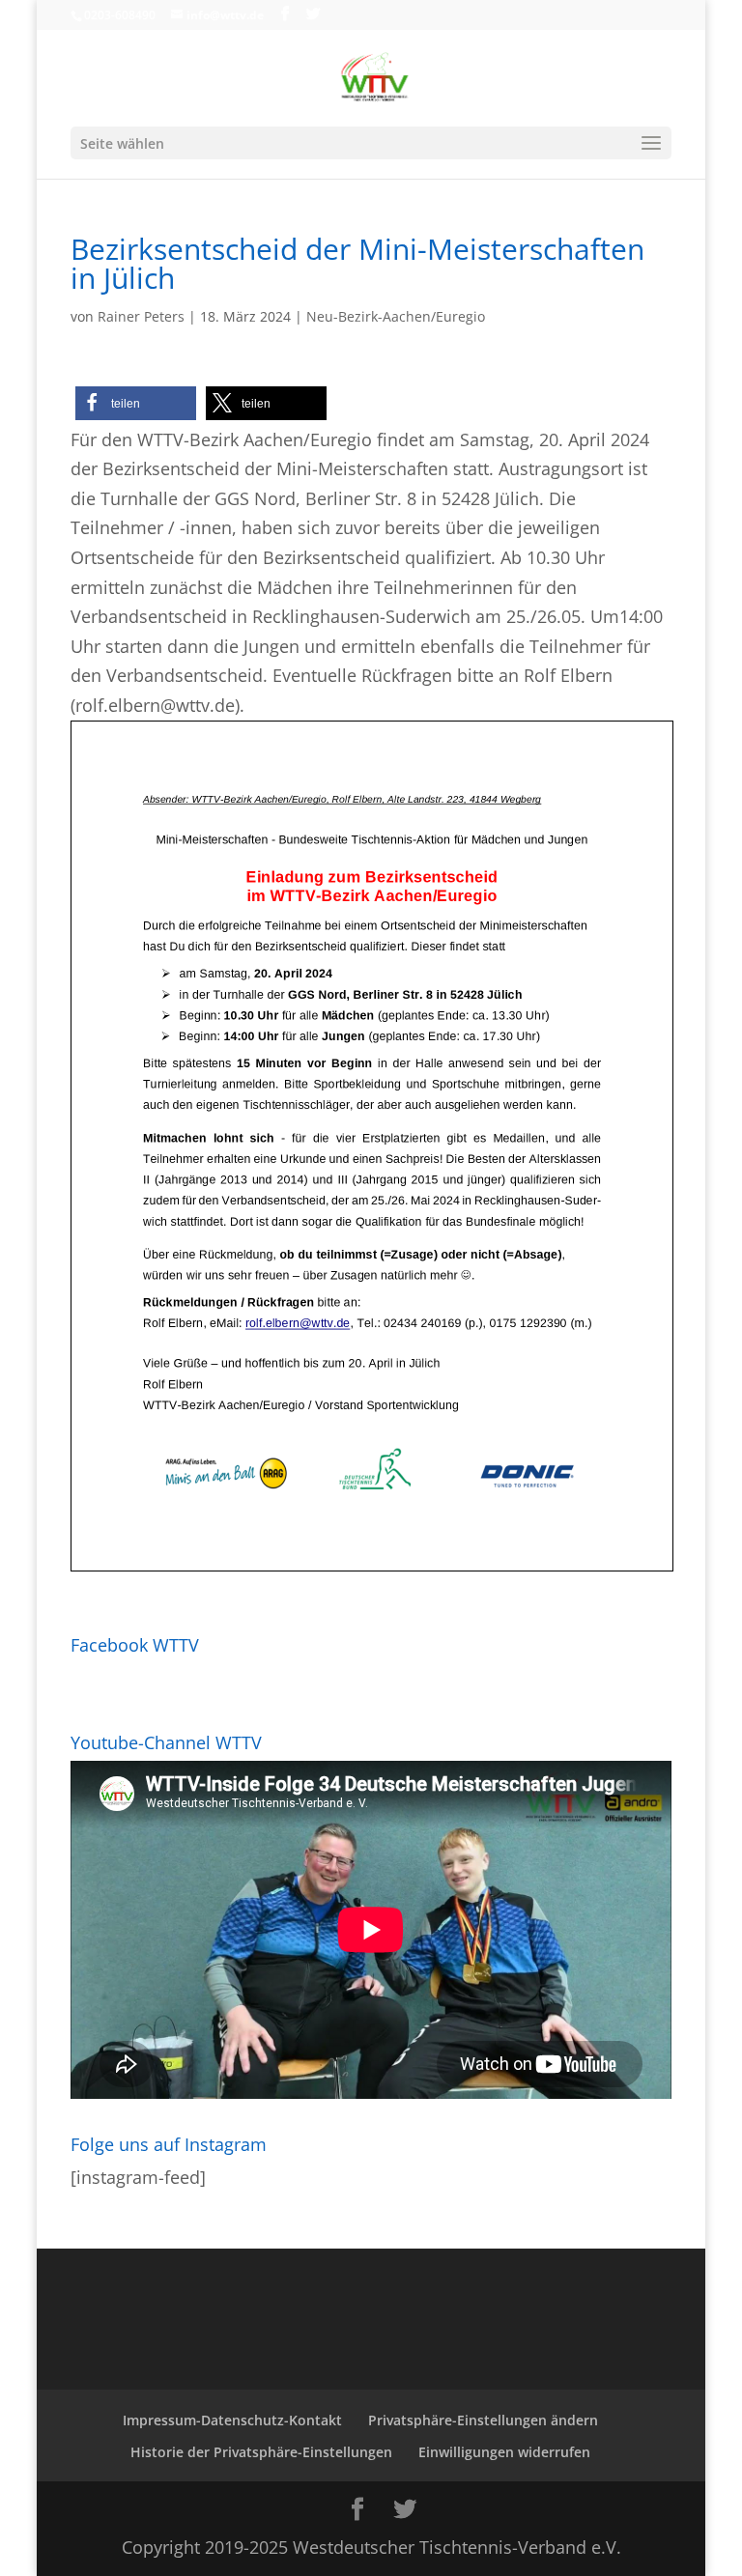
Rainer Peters (141, 316)
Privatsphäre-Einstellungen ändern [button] (483, 2420)
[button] (136, 403)
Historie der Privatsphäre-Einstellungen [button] (261, 2452)
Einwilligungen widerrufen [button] (504, 2452)
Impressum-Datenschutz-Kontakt (232, 2420)
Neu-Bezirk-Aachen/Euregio (396, 316)
